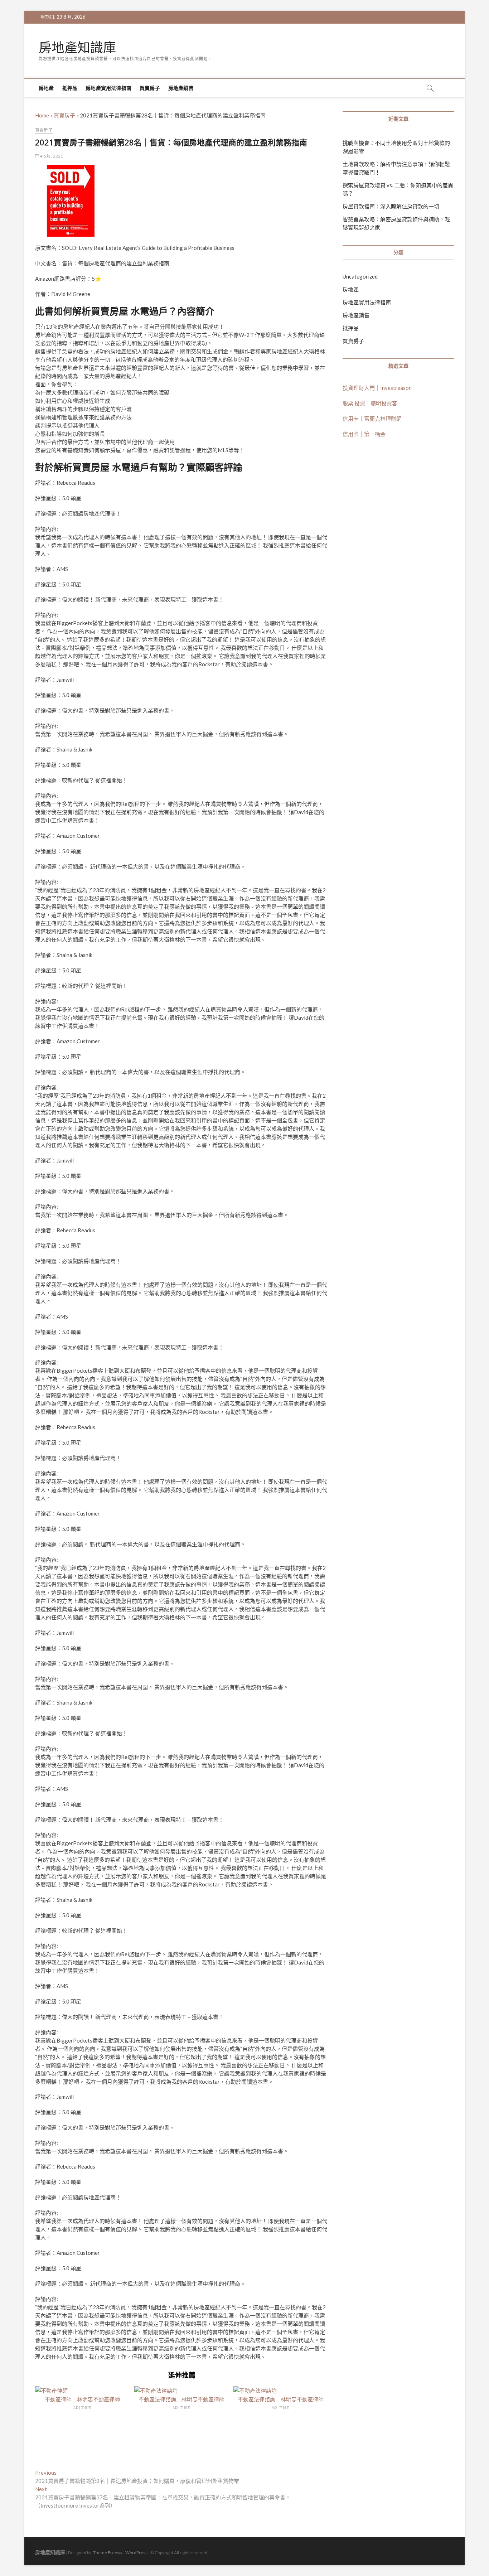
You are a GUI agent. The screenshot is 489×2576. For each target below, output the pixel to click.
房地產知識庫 (77, 48)
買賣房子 (150, 88)
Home (42, 115)
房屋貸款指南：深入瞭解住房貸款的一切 (391, 206)
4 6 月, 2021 (51, 156)
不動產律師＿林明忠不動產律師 (82, 2399)
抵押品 (70, 88)
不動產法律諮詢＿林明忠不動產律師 (181, 2399)
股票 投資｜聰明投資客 (370, 403)
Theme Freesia (108, 2553)
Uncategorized (360, 276)
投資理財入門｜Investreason (377, 388)
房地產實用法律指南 (108, 88)
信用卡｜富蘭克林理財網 (372, 419)
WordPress (136, 2553)
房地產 (46, 88)
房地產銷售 (181, 88)
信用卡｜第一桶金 (364, 434)
